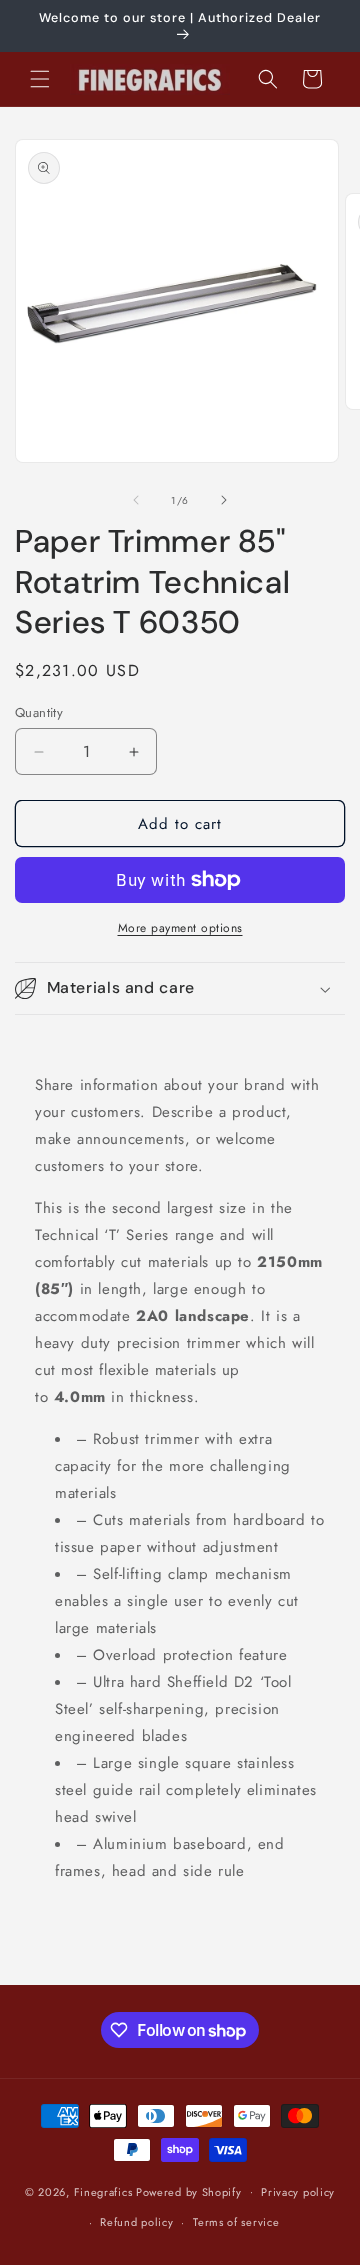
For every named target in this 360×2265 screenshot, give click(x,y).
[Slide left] (136, 500)
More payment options (180, 928)
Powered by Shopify (189, 2191)
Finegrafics (103, 2191)
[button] (40, 79)
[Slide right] (224, 500)
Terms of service (236, 2222)
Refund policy (136, 2222)
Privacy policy (298, 2192)
